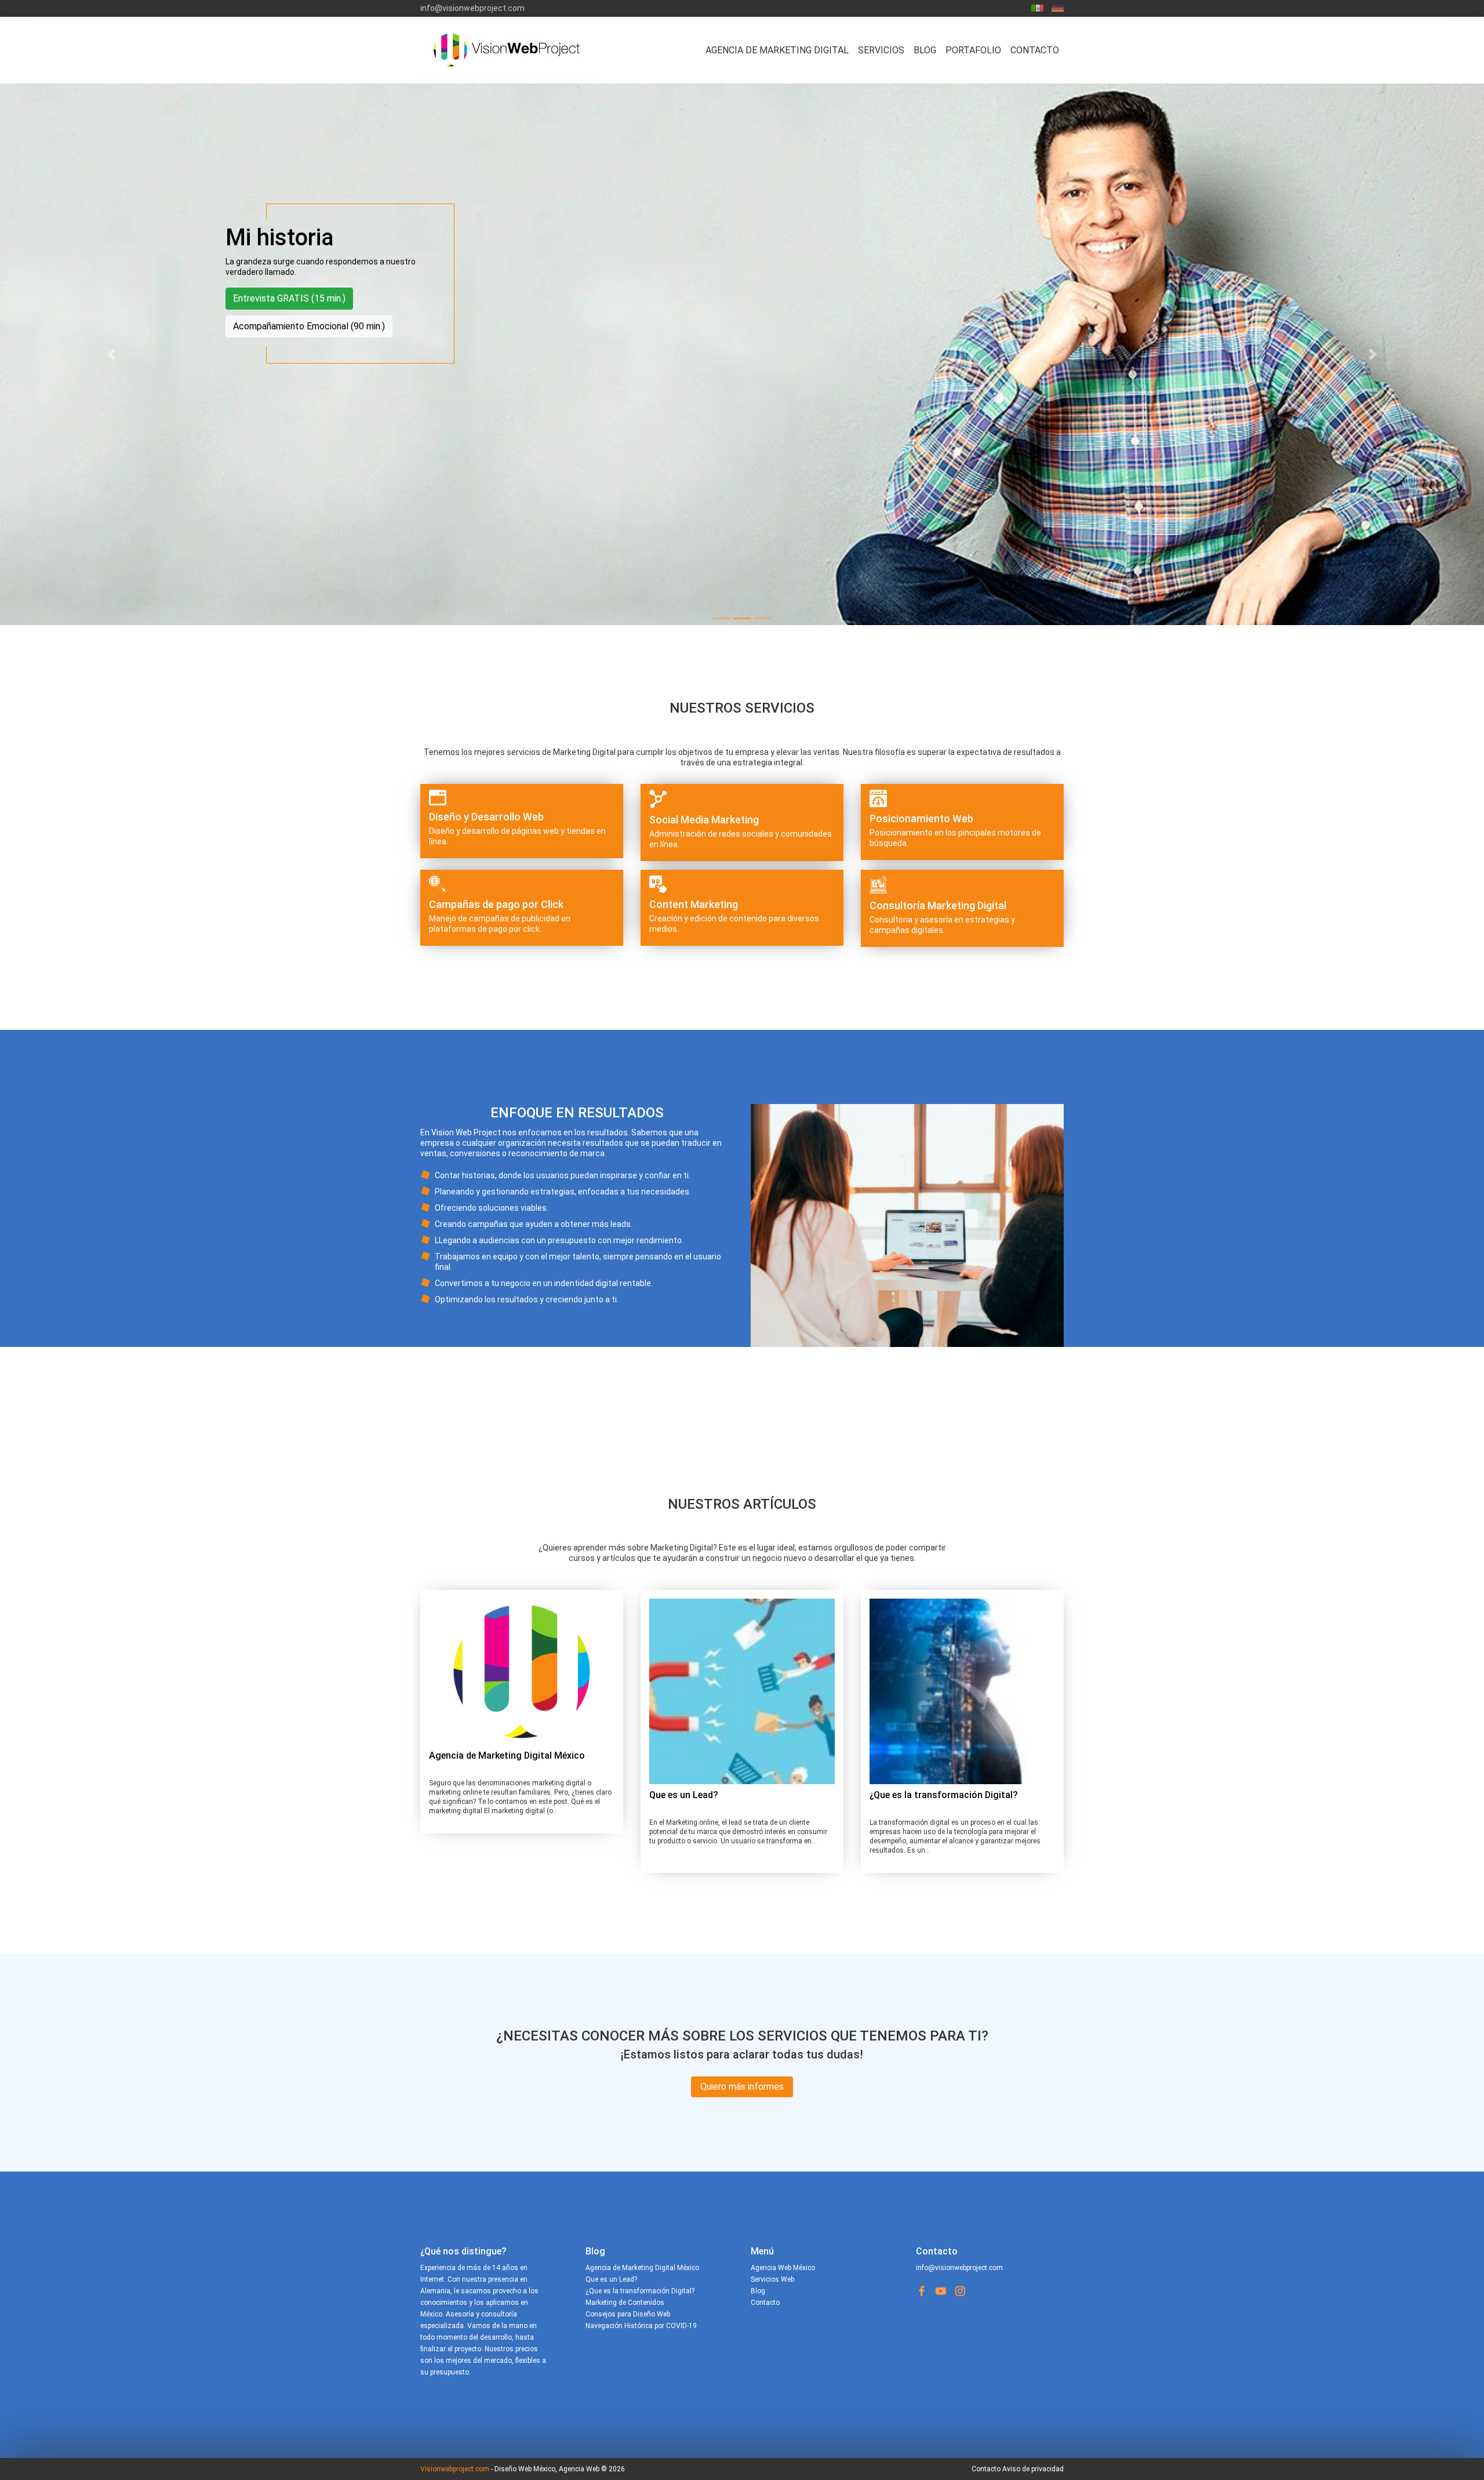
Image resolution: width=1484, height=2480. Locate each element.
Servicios (881, 50)
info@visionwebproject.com (472, 8)
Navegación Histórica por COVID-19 (641, 2326)
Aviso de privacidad (1033, 2469)
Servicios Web (772, 2279)
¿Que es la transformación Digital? (944, 1795)
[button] (111, 354)
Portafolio (973, 50)
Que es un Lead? (684, 1795)
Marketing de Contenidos (625, 2303)
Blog (925, 50)
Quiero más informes (742, 2087)
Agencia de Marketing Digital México (507, 1755)
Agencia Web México (783, 2268)
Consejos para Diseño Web (628, 2314)
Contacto (1035, 50)
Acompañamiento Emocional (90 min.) (309, 326)
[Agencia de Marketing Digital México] (522, 1672)
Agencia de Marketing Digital (777, 50)
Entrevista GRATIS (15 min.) (289, 298)
